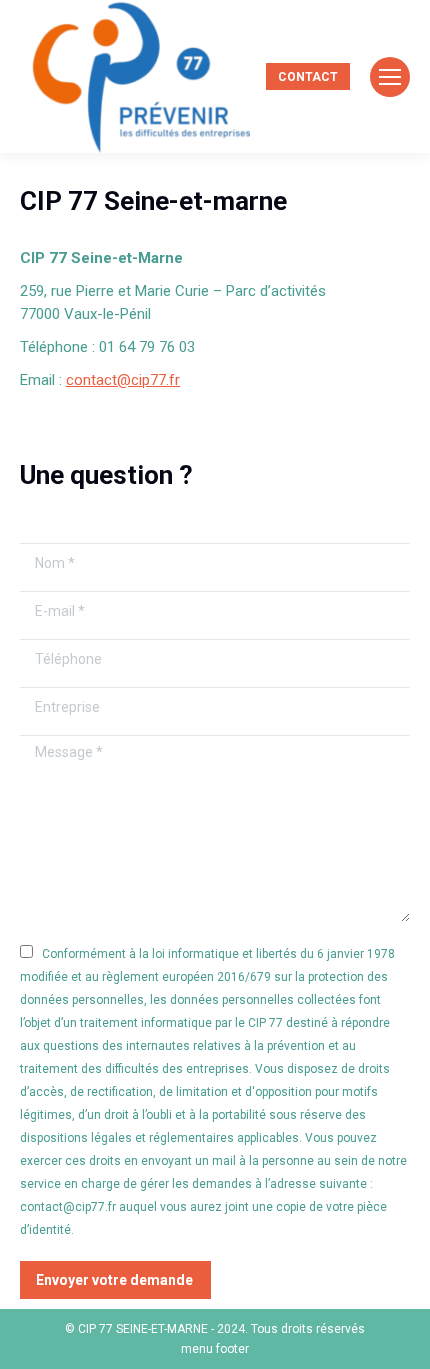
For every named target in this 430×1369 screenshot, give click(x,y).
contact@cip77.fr (123, 380)
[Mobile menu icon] (390, 77)
